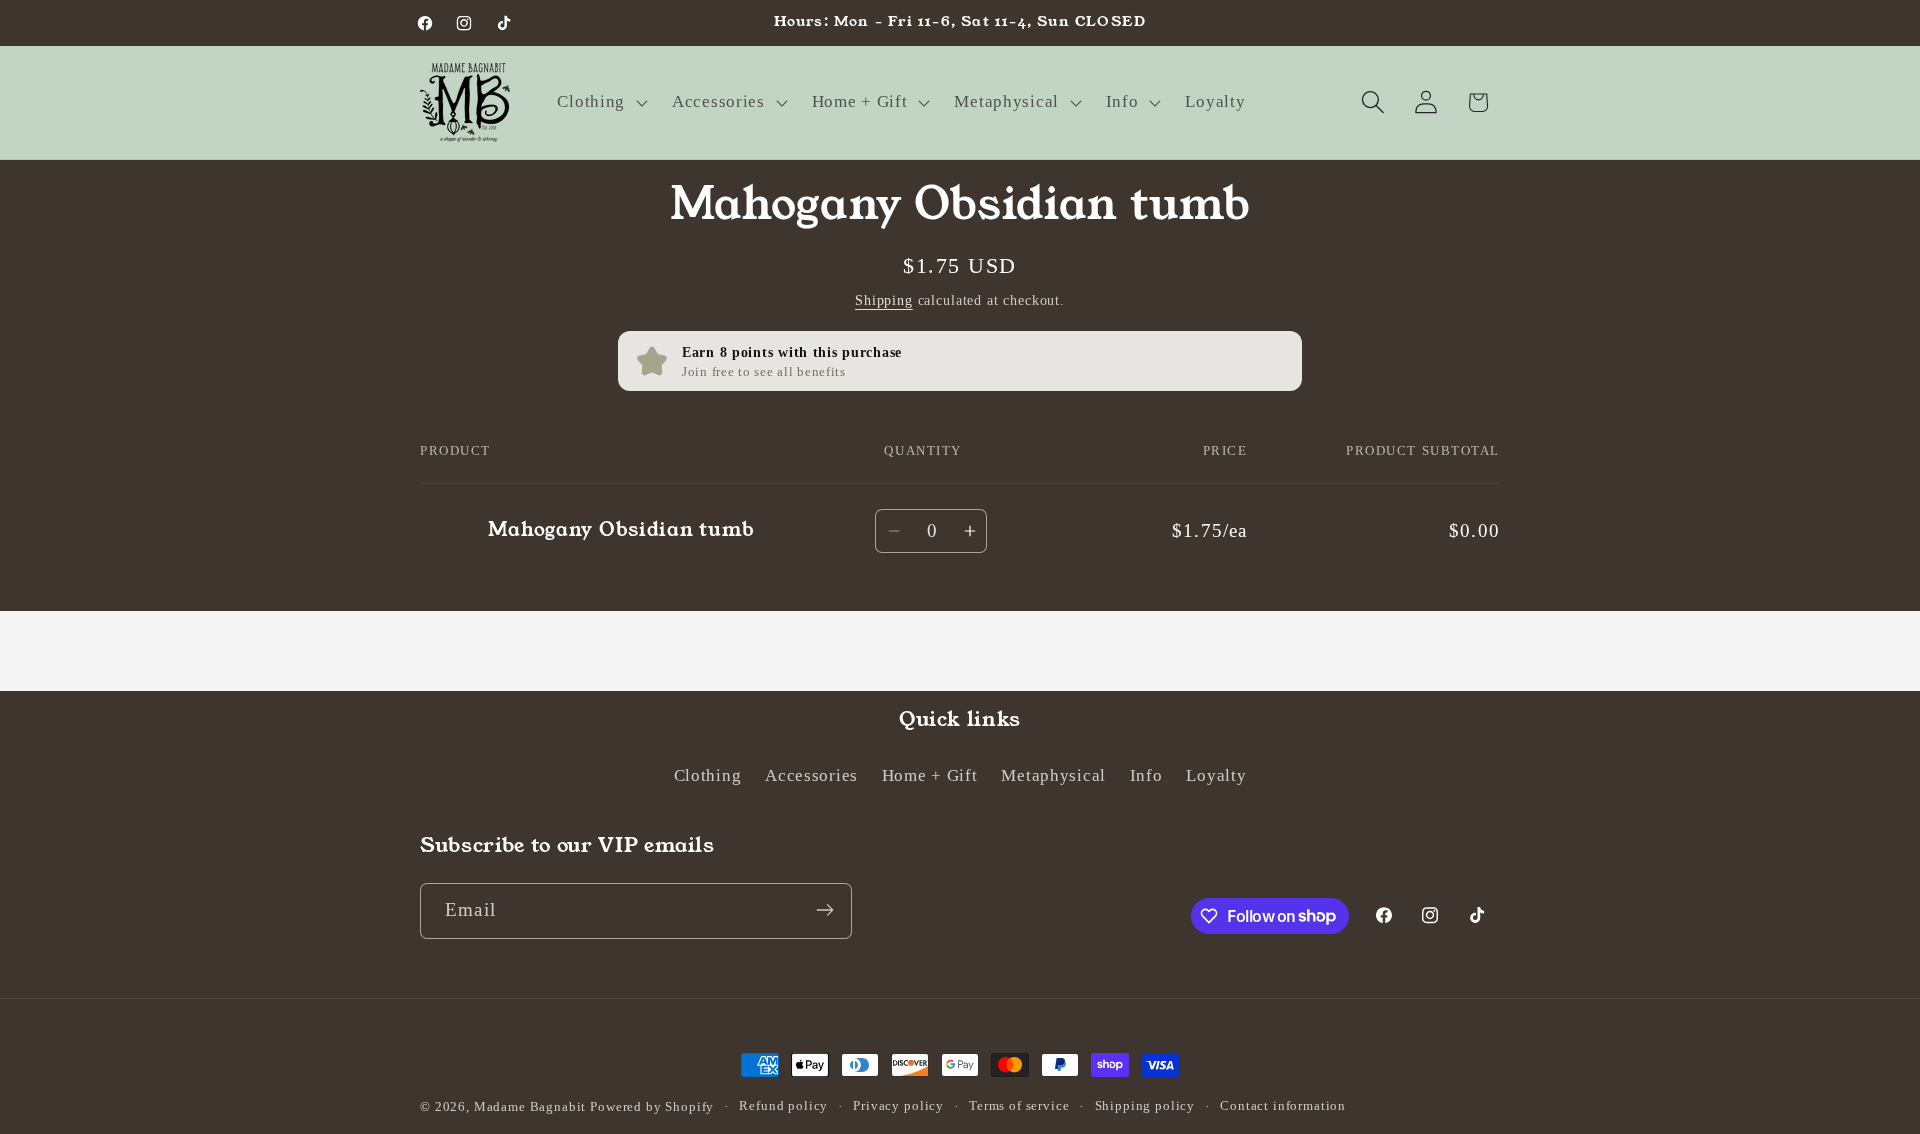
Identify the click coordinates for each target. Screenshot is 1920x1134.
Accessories (811, 776)
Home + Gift (930, 776)
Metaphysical (1053, 776)
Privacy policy (898, 1105)
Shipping (884, 300)
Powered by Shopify (652, 1106)
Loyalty (1216, 776)
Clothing (708, 776)
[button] (600, 102)
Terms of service (1019, 1105)
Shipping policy (1145, 1105)
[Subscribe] (824, 910)
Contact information (1283, 1105)
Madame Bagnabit (532, 1106)
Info (1146, 776)
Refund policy (783, 1105)
